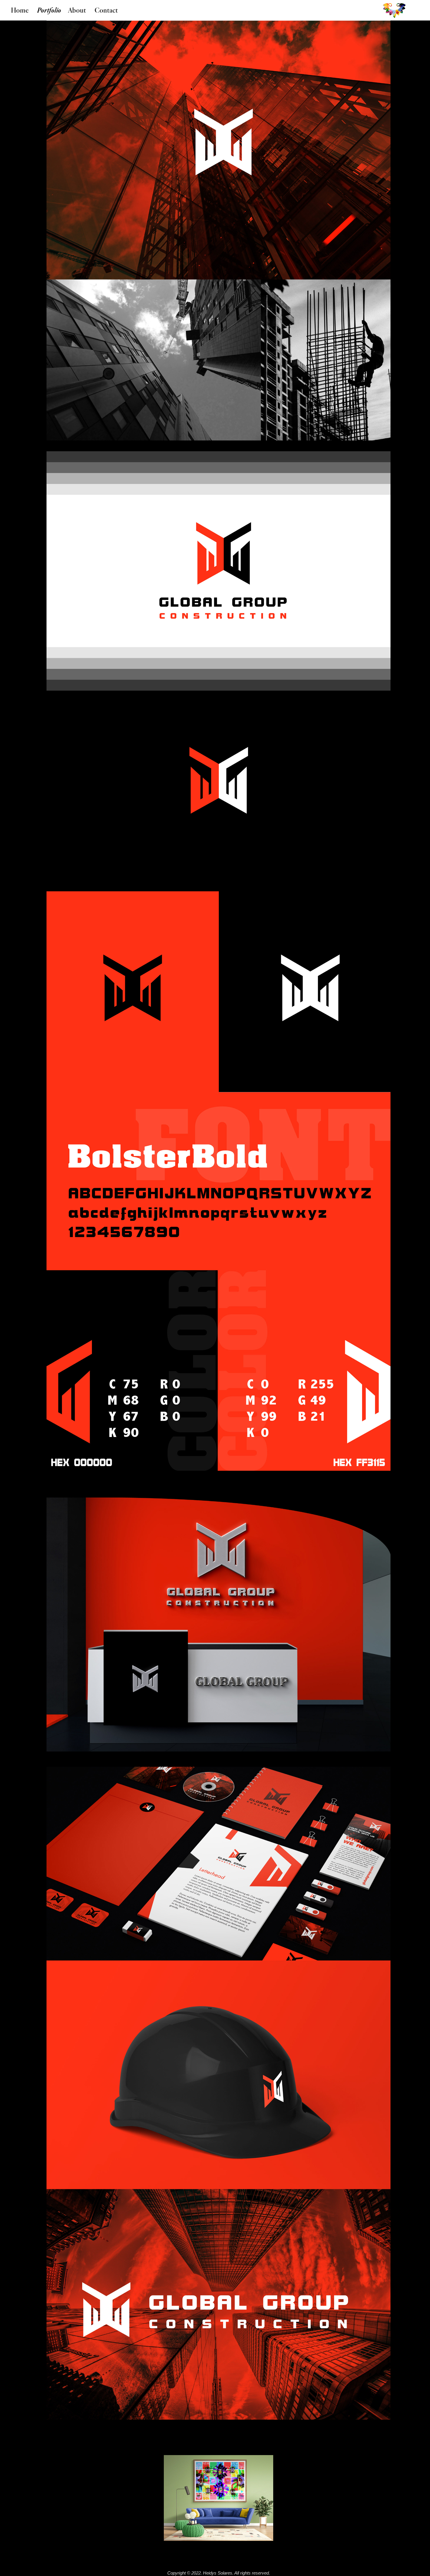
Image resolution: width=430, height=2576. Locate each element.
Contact (106, 10)
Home (20, 10)
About (77, 10)
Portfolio (49, 10)
